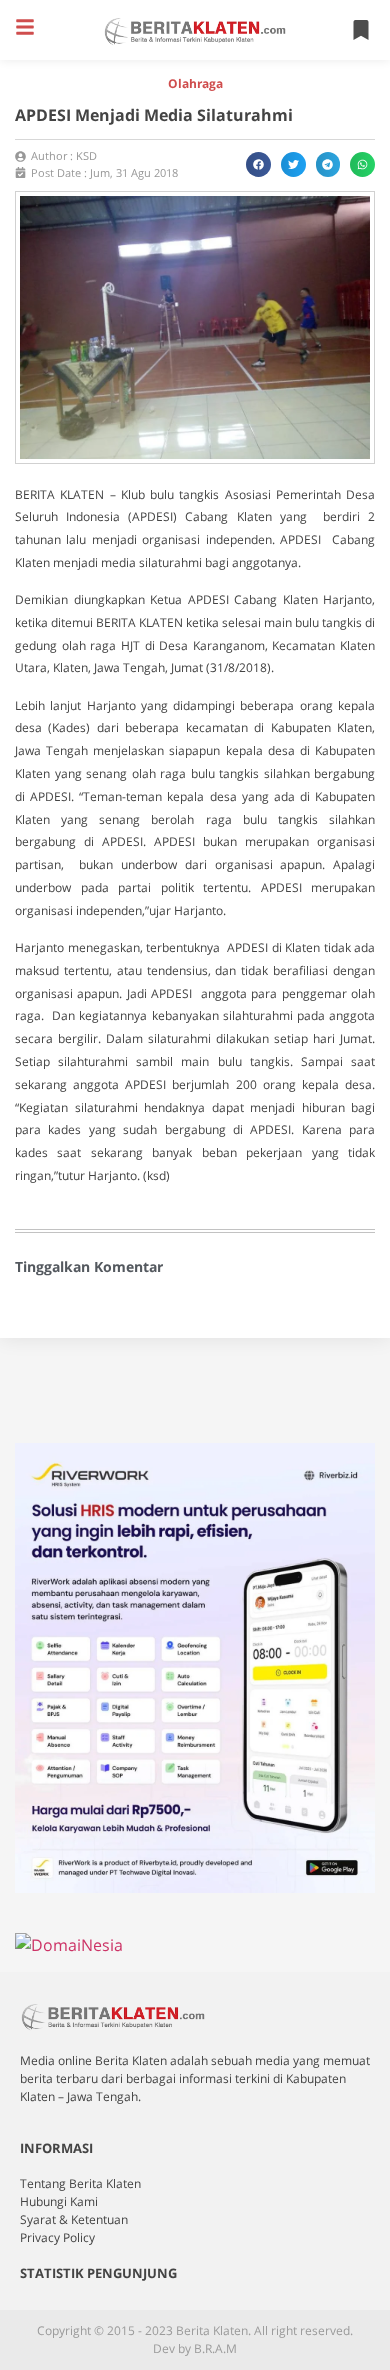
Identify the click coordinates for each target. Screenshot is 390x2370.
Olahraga (195, 83)
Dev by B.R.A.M (195, 2348)
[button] (25, 27)
